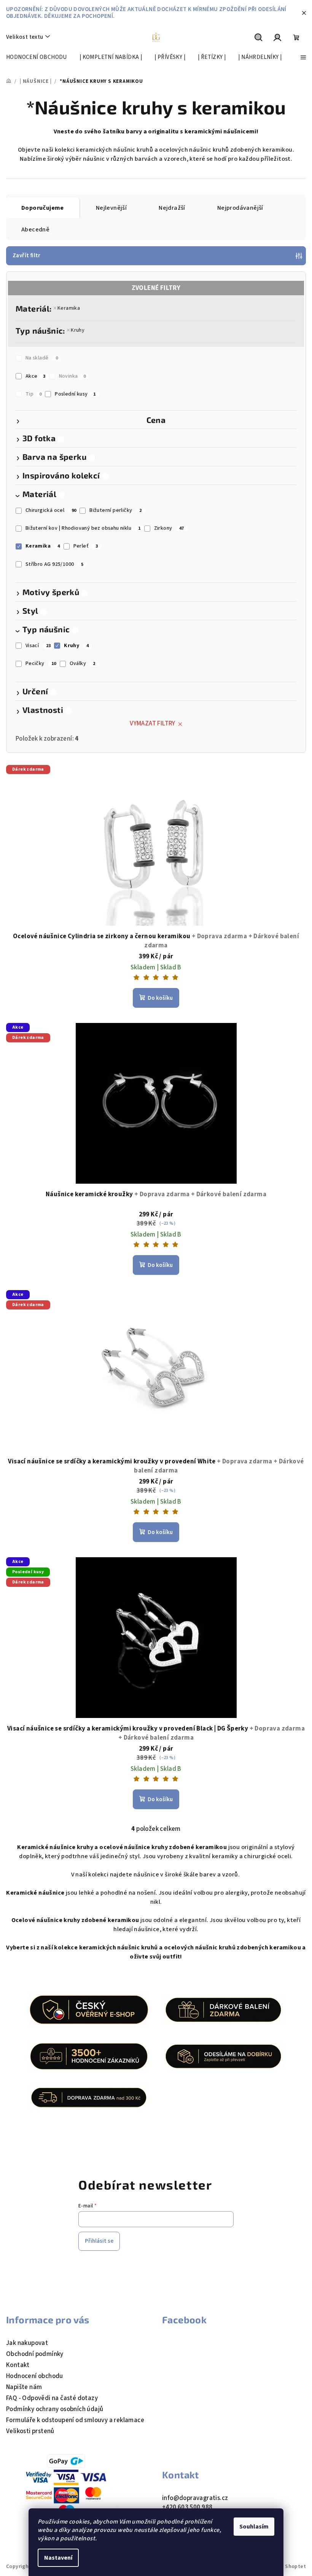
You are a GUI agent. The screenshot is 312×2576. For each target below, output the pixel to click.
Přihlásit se (99, 2241)
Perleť (86, 546)
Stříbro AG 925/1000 (54, 564)
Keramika (69, 308)
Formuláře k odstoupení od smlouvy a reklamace (75, 2420)
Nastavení (58, 2558)
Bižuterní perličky (115, 510)
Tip (34, 394)
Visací (38, 646)
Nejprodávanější (240, 208)
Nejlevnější (111, 208)
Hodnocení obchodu (35, 2376)
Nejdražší (172, 208)
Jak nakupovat (27, 2343)
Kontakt (18, 2365)
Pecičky (41, 663)
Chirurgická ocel (51, 510)
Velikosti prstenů (30, 2431)
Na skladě (42, 358)
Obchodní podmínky (35, 2354)
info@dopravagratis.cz (195, 2498)
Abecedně (35, 230)
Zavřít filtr (27, 256)
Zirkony (169, 528)
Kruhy (78, 330)
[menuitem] (37, 57)
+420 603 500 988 (187, 2507)
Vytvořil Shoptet (285, 2567)
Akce (36, 376)
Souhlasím (254, 2527)
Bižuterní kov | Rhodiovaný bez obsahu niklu (83, 528)
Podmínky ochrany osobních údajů (55, 2409)
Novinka (72, 376)
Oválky (83, 663)
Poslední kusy (75, 394)
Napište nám (24, 2387)
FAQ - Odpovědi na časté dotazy (52, 2398)
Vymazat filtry (153, 724)
